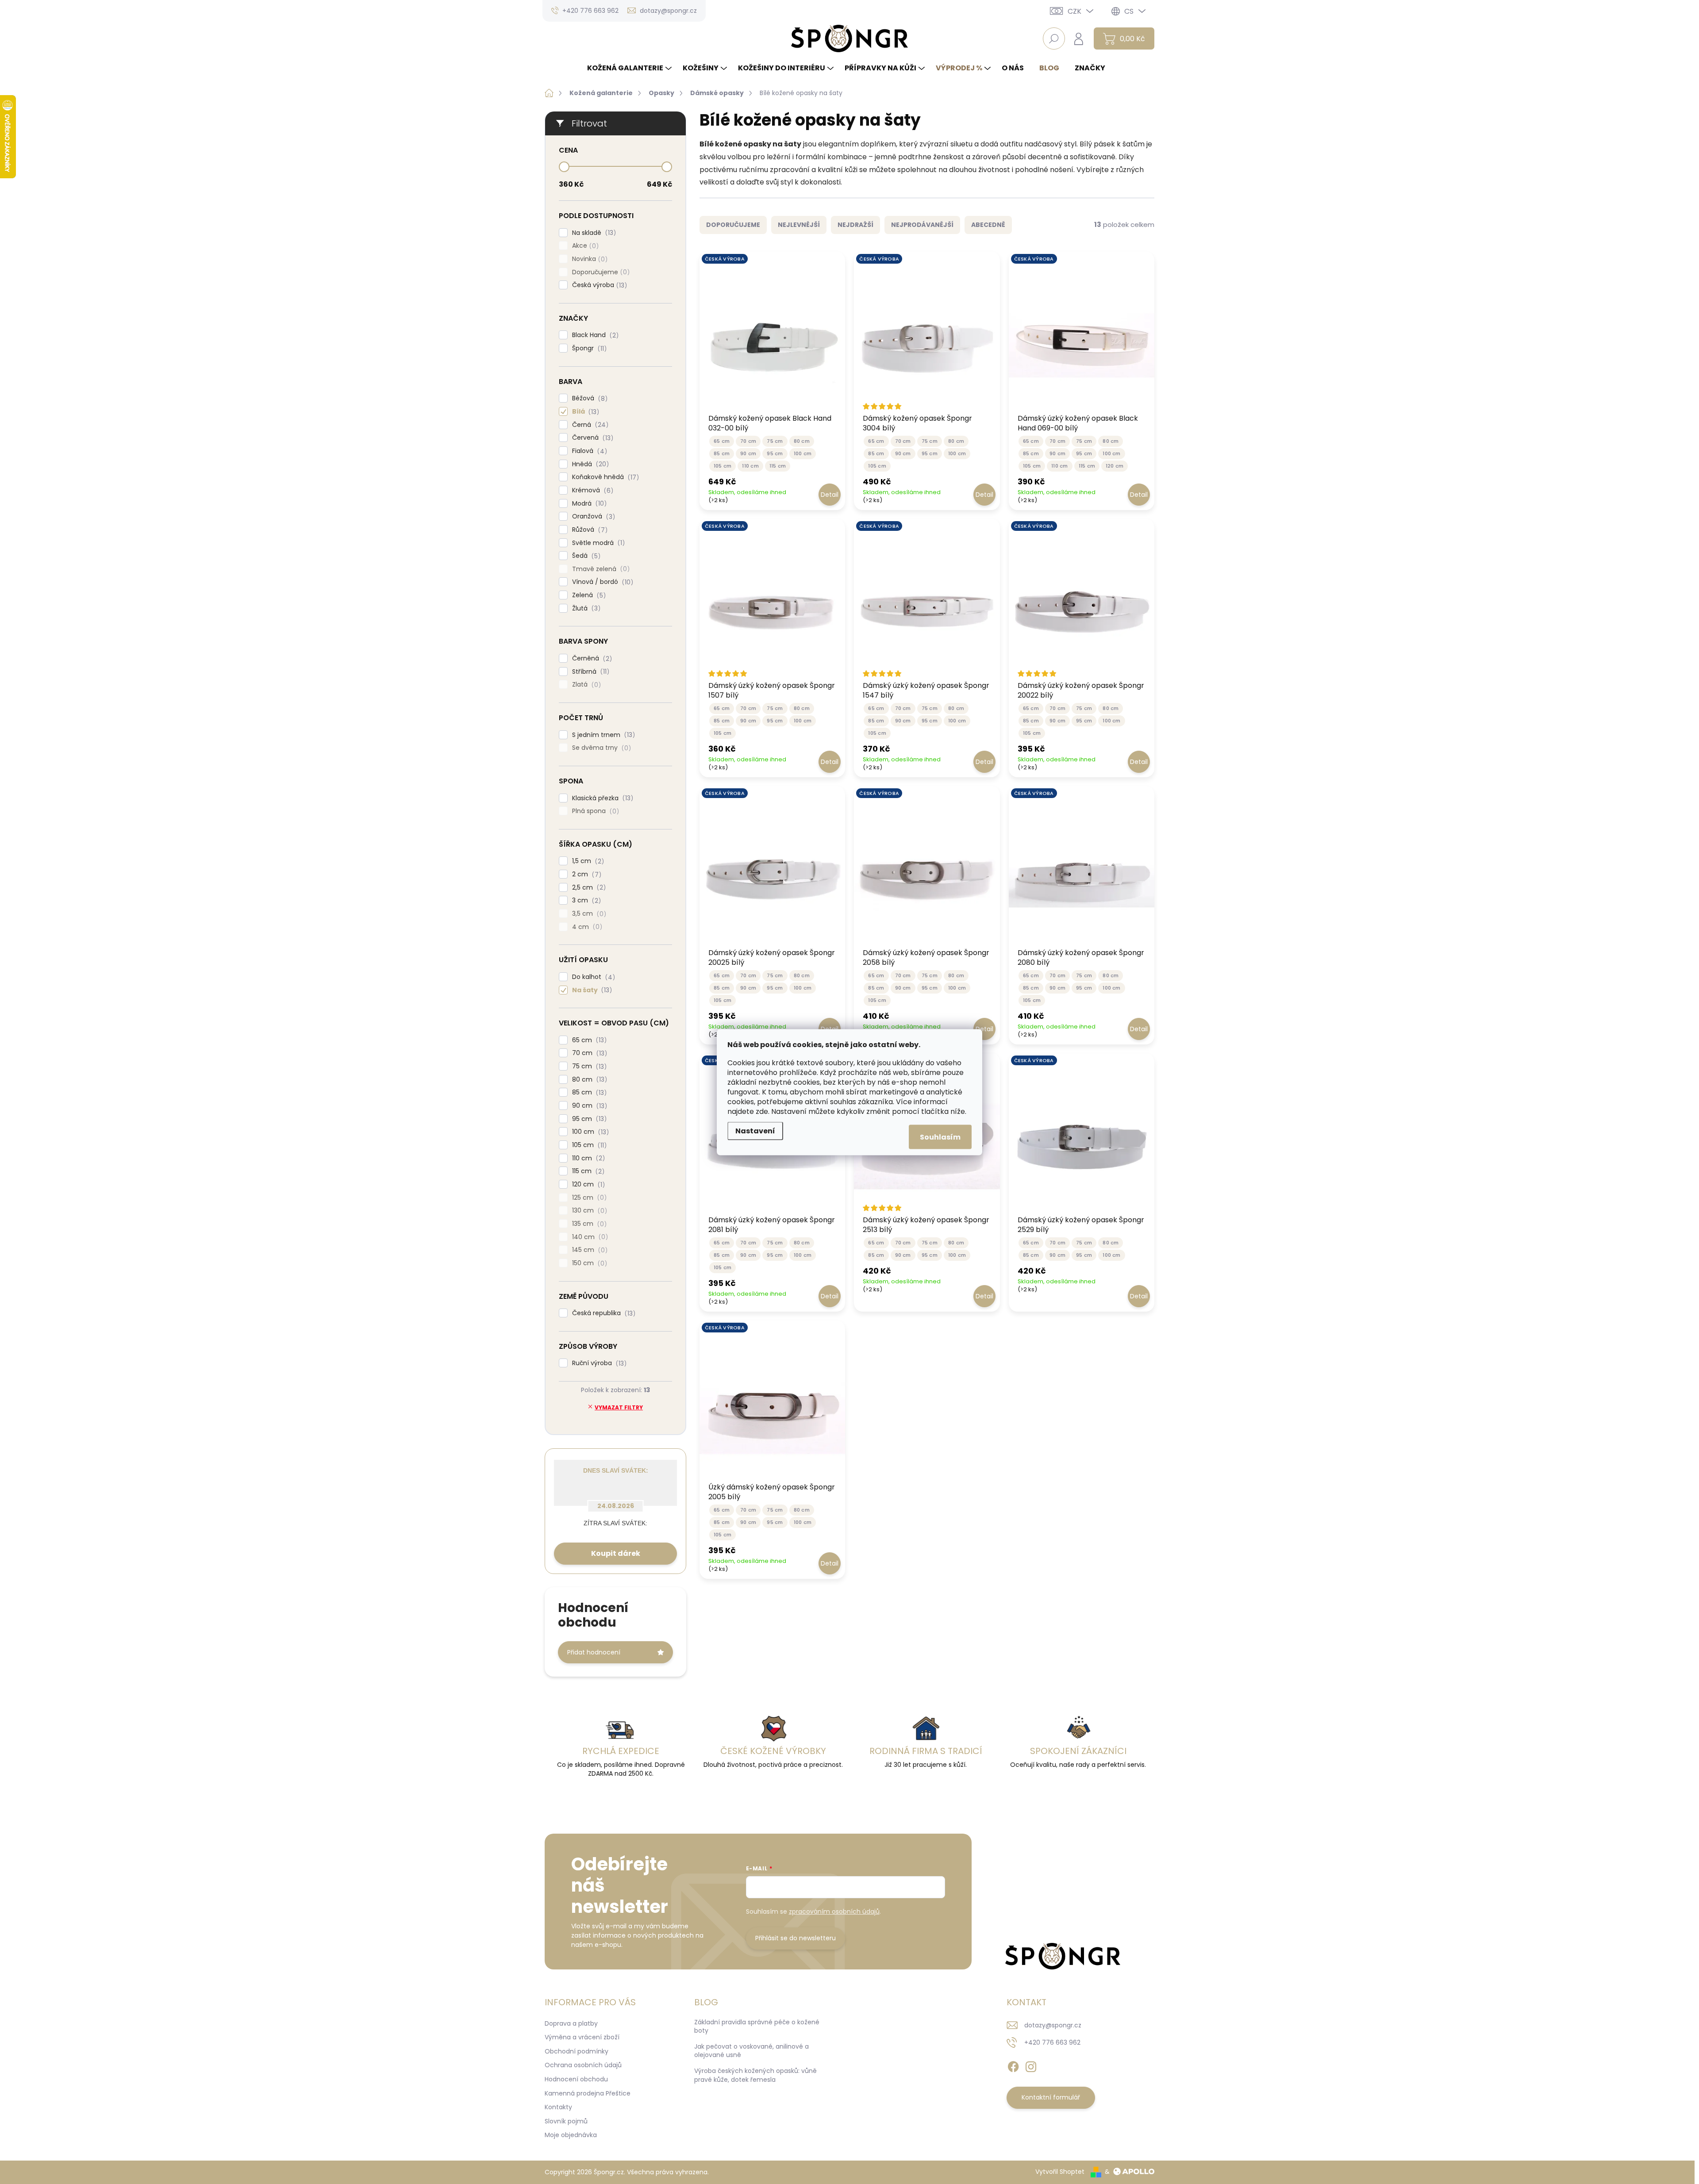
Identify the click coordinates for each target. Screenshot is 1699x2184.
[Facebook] (1013, 2065)
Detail (830, 495)
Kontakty (558, 2107)
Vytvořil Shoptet (1060, 2172)
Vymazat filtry (619, 1407)
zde (762, 1111)
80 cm (588, 1080)
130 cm (588, 1211)
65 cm (588, 1040)
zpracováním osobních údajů (834, 1911)
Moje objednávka (571, 2135)
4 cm (586, 927)
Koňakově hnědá (604, 477)
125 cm (588, 1198)
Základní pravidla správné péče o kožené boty (757, 2027)
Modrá (588, 504)
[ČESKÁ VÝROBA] (772, 334)
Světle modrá (597, 543)
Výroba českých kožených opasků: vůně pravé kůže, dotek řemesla (755, 2075)
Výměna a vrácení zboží (582, 2037)
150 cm (588, 1263)
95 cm (588, 1119)
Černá (589, 425)
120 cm (587, 1184)
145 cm (588, 1250)
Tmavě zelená (600, 569)
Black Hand (594, 335)
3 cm (585, 900)
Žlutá (585, 608)
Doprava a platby (571, 2023)
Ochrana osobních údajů (583, 2065)
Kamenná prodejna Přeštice (588, 2093)
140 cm (589, 1237)
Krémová (591, 490)
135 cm (588, 1224)
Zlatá (585, 685)
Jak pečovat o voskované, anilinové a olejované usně (751, 2051)
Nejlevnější (799, 225)
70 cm (588, 1053)
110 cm (587, 1158)
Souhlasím (940, 1137)
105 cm (588, 1145)
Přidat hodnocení (594, 1652)
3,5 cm (588, 914)
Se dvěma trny (600, 748)
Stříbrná (589, 672)
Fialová (588, 451)
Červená (591, 438)
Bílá (584, 412)
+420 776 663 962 (1052, 2042)
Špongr (588, 348)
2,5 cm (588, 888)
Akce (584, 246)
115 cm (587, 1171)
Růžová (588, 530)
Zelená (588, 595)
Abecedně (988, 225)
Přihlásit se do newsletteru (796, 1938)
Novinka (588, 259)
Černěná (591, 658)
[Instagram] (1031, 2065)
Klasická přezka (601, 798)
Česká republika (602, 1313)
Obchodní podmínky (577, 2051)
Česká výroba (598, 285)
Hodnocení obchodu (576, 2079)
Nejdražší (855, 225)
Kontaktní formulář (1051, 2097)
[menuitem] (630, 68)
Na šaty (591, 990)
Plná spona (594, 811)
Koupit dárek (616, 1553)
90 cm (588, 1106)
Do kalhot (592, 977)
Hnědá (589, 464)
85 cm (588, 1092)
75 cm (588, 1066)
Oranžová (592, 516)
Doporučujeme (600, 272)
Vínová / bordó (601, 582)
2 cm (585, 874)
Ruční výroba (598, 1363)
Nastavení (755, 1130)
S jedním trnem (602, 735)
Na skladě (593, 233)
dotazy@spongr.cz (1053, 2025)
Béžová (588, 398)
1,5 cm (587, 861)
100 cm (589, 1132)
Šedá (585, 556)
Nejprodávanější (922, 225)
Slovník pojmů (566, 2121)
